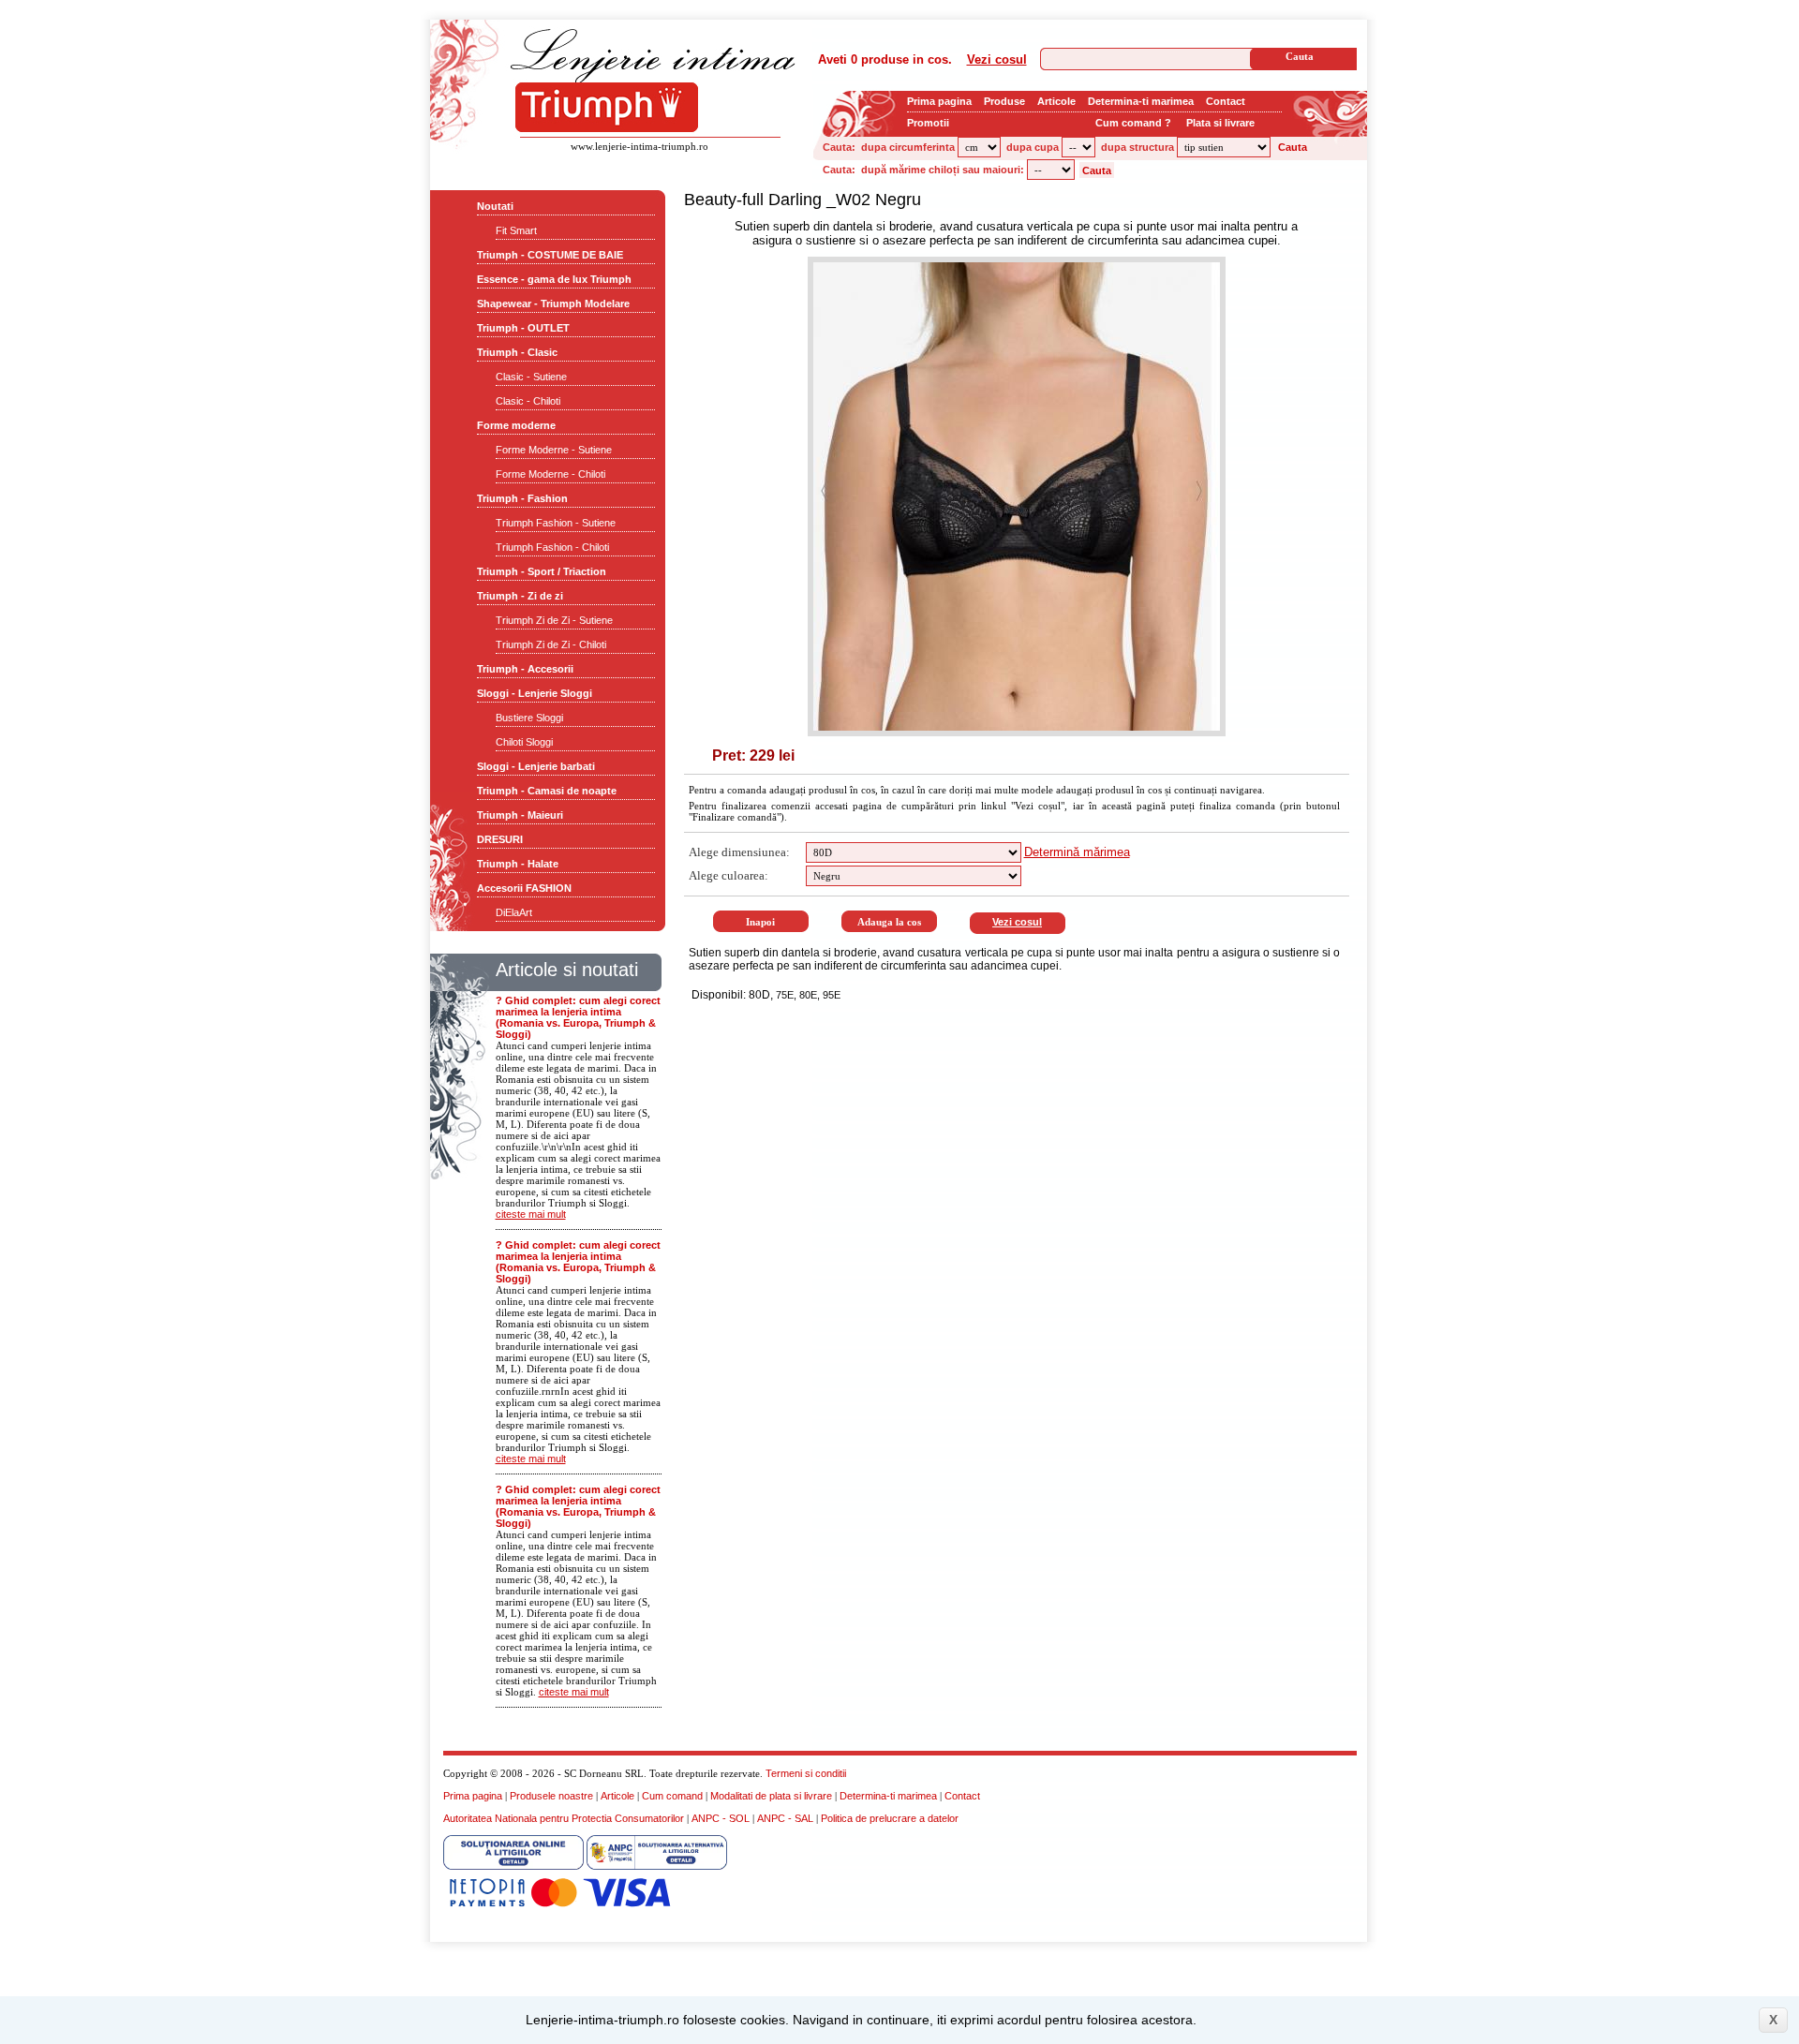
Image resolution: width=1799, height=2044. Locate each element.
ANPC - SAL (785, 1818)
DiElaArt (514, 912)
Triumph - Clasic (517, 352)
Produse (1004, 101)
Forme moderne (516, 425)
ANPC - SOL (721, 1818)
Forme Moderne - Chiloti (550, 474)
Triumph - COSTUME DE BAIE (550, 255)
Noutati (495, 206)
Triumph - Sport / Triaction (542, 571)
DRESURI (500, 839)
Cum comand (672, 1796)
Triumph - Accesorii (525, 669)
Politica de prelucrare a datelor (890, 1818)
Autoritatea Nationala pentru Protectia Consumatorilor (564, 1818)
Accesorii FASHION (524, 888)
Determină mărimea (1077, 852)
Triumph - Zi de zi (520, 596)
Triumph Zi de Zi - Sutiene (554, 620)
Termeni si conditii (806, 1773)
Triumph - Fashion (522, 498)
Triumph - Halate (518, 864)
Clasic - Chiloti (528, 401)
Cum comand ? (1133, 123)
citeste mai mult (531, 1214)
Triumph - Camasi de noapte (547, 791)
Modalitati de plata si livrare (771, 1796)
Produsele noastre (551, 1796)
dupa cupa (1033, 147)
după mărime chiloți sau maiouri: (943, 170)
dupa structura (1137, 147)
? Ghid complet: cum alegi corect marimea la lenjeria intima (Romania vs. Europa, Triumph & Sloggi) (578, 1017)
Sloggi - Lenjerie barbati (536, 766)
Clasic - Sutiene (531, 377)
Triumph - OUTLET (523, 328)
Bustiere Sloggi (529, 718)
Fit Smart (516, 230)
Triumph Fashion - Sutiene (556, 523)
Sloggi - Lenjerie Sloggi (535, 693)
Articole (1056, 101)
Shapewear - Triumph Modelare (553, 304)
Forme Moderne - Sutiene (554, 450)
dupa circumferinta (908, 147)
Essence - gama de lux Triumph (554, 279)
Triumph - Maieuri (520, 815)
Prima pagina (939, 101)
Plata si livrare (1220, 123)
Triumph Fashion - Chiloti (552, 547)
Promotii (928, 123)
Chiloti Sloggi (524, 742)
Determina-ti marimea (1141, 101)
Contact (1226, 101)
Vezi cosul (997, 59)
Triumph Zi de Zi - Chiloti (551, 644)
